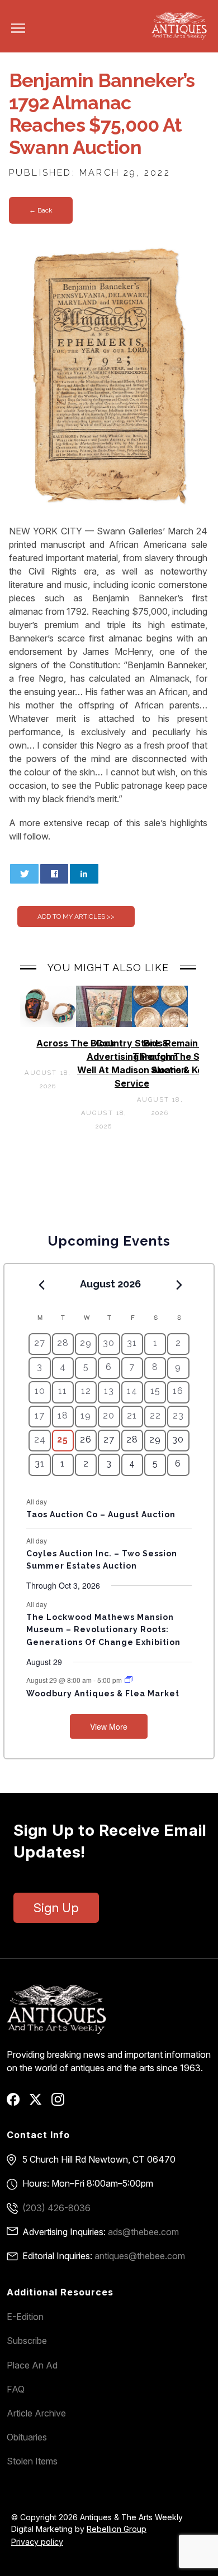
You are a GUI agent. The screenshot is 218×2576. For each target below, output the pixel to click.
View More (109, 1726)
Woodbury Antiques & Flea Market (103, 1694)
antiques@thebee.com (140, 2256)
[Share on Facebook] (54, 874)
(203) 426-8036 (56, 2208)
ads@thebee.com (143, 2232)
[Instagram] (62, 2103)
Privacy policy (37, 2542)
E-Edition (25, 2317)
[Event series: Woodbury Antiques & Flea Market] (129, 1680)
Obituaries (27, 2437)
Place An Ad (32, 2365)
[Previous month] (41, 1285)
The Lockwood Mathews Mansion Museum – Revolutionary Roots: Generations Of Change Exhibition (103, 1630)
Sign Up (56, 1908)
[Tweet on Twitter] (24, 874)
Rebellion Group (117, 2529)
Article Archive (36, 2413)
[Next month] (179, 1285)
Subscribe (27, 2341)
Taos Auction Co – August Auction (101, 1514)
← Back (41, 210)
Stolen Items (32, 2461)
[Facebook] (17, 2103)
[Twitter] (39, 2103)
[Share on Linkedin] (84, 874)
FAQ (16, 2389)
